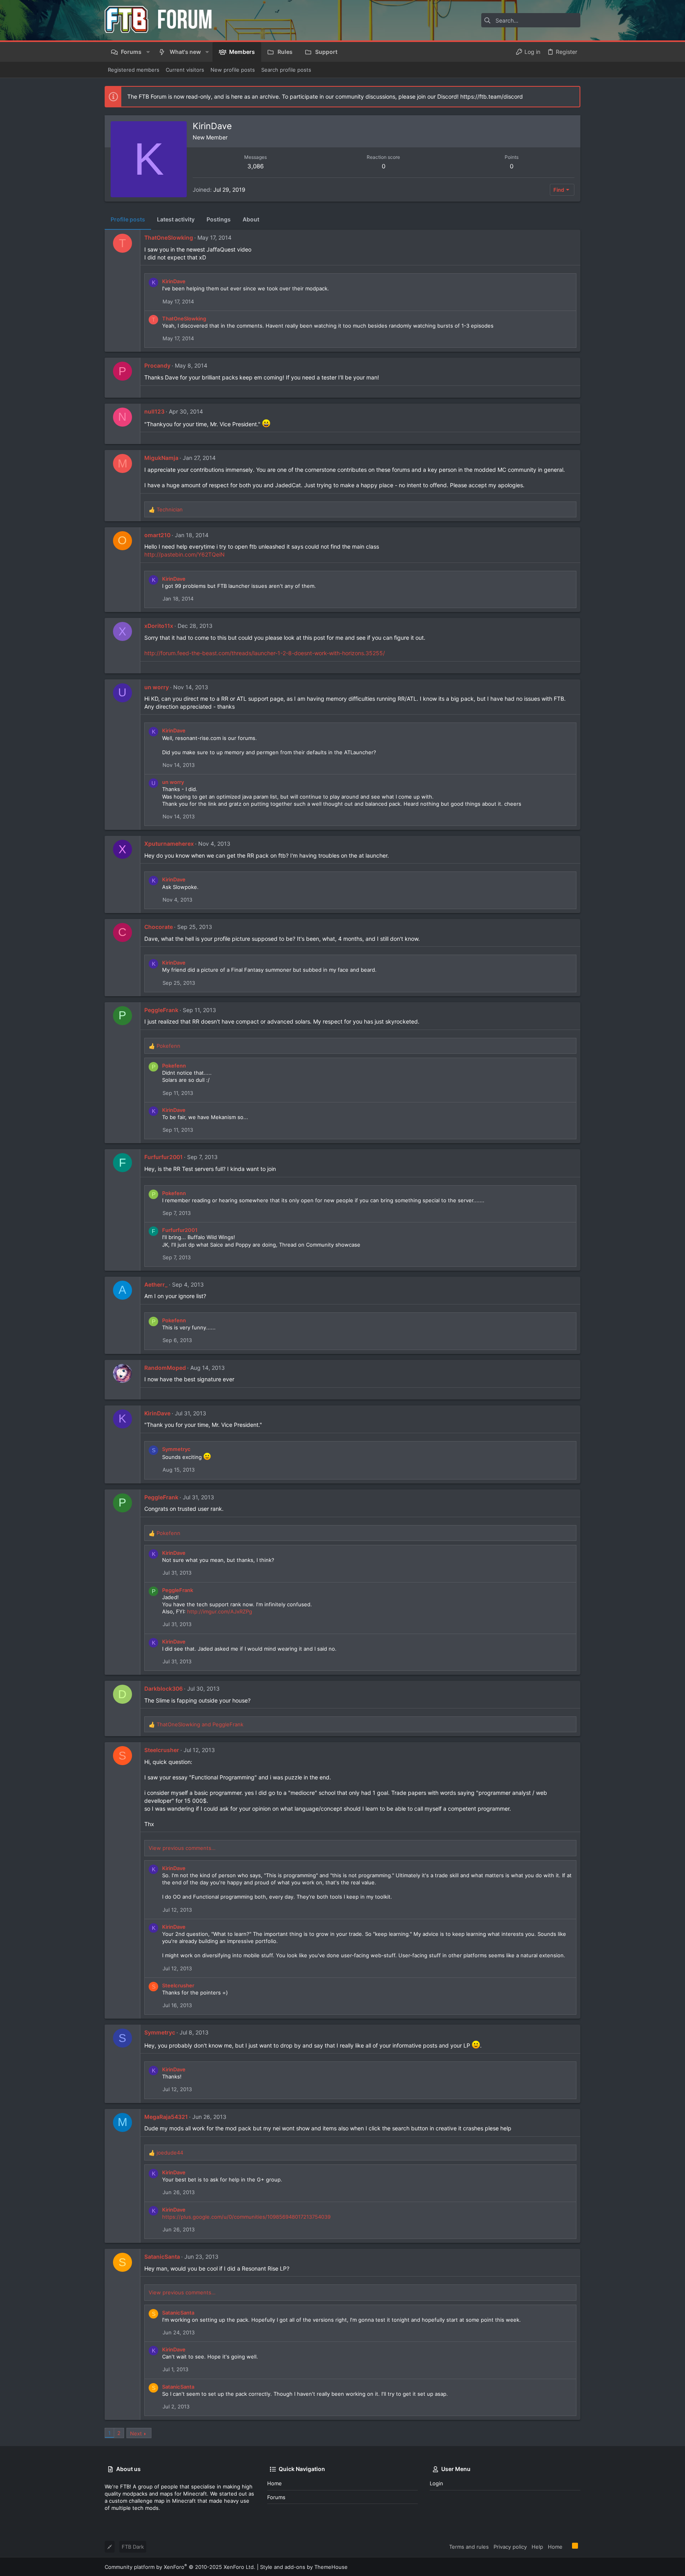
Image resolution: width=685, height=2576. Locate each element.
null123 (154, 411)
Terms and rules (469, 2547)
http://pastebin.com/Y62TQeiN (185, 554)
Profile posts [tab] (128, 219)
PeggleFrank (161, 1010)
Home (275, 2483)
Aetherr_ (156, 1284)
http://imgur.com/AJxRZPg (220, 1611)
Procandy (157, 365)
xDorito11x (159, 626)
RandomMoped (165, 1368)
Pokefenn (174, 1066)
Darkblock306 (164, 1688)
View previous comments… (182, 1848)
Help (537, 2547)
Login (436, 2483)
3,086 (255, 166)
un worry (157, 687)
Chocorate (159, 927)
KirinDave (174, 281)
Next (136, 2433)
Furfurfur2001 (164, 1157)
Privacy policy (510, 2547)
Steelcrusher (162, 1750)
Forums (276, 2497)
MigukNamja (161, 458)
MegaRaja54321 (166, 2117)
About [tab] (251, 219)
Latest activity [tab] (176, 219)
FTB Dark (133, 2547)
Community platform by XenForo (180, 2567)
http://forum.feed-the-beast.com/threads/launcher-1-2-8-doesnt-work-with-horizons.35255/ (265, 653)
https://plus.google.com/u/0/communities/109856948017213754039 (246, 2217)
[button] (148, 52)
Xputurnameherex (169, 844)
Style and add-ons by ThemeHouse (304, 2567)
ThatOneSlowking (169, 237)
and (200, 1724)
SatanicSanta (162, 2257)
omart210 (157, 535)
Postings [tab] (219, 219)
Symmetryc (176, 1449)
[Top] (567, 2546)
